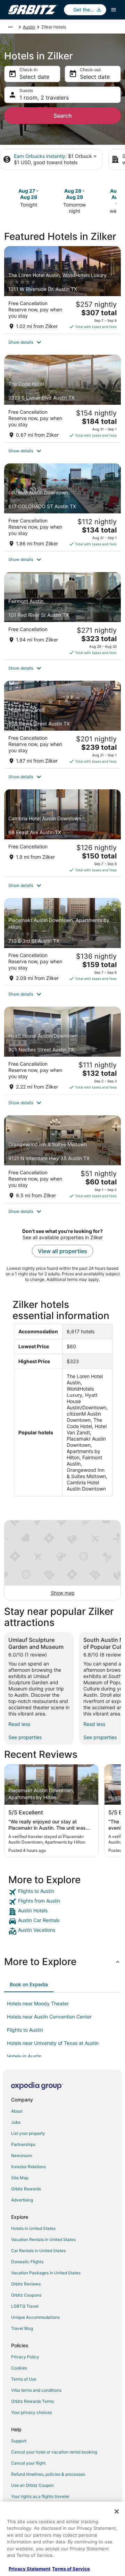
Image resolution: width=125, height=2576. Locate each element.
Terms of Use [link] (24, 2379)
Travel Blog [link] (22, 2328)
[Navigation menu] (114, 10)
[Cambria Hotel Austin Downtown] (62, 833)
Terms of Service (71, 2569)
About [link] (17, 2111)
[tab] (29, 1985)
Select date (34, 77)
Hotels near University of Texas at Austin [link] (53, 2043)
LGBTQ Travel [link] (25, 2306)
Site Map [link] (20, 2178)
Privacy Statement (30, 2569)
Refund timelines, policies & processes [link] (48, 2474)
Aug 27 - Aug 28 (28, 194)
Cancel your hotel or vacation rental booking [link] (54, 2452)
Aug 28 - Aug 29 (74, 194)
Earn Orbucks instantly (40, 156)
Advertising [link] (22, 2200)
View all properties (62, 1251)
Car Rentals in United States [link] (38, 2251)
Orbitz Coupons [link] (26, 2295)
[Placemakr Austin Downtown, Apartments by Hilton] (62, 942)
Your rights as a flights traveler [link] (40, 2496)
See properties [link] (25, 1737)
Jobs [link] (16, 2122)
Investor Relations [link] (28, 2167)
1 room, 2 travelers (44, 98)
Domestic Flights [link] (27, 2262)
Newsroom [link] (22, 2155)
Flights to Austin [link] (25, 2030)
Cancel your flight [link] (28, 2463)
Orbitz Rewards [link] (26, 2189)
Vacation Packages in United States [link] (46, 2273)
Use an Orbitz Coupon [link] (32, 2485)
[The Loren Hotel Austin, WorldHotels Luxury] (62, 290)
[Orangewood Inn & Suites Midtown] (62, 1159)
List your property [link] (28, 2133)
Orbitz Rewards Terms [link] (32, 2401)
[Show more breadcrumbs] (10, 27)
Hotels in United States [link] (33, 2228)
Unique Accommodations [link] (35, 2317)
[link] (62, 1892)
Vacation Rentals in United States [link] (43, 2239)
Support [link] (19, 2441)
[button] (62, 342)
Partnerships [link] (23, 2144)
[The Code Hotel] (62, 398)
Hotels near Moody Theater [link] (38, 2003)
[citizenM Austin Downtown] (62, 507)
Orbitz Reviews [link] (26, 2284)
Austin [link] (29, 27)
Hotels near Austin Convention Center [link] (49, 2017)
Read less (19, 1724)
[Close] (117, 2511)
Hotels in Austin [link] (24, 2056)
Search (63, 116)
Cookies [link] (19, 2368)
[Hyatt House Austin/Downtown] (62, 1050)
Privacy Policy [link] (25, 2357)
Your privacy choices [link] (31, 2412)
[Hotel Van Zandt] (62, 724)
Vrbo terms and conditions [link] (36, 2390)
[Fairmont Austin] (62, 616)
